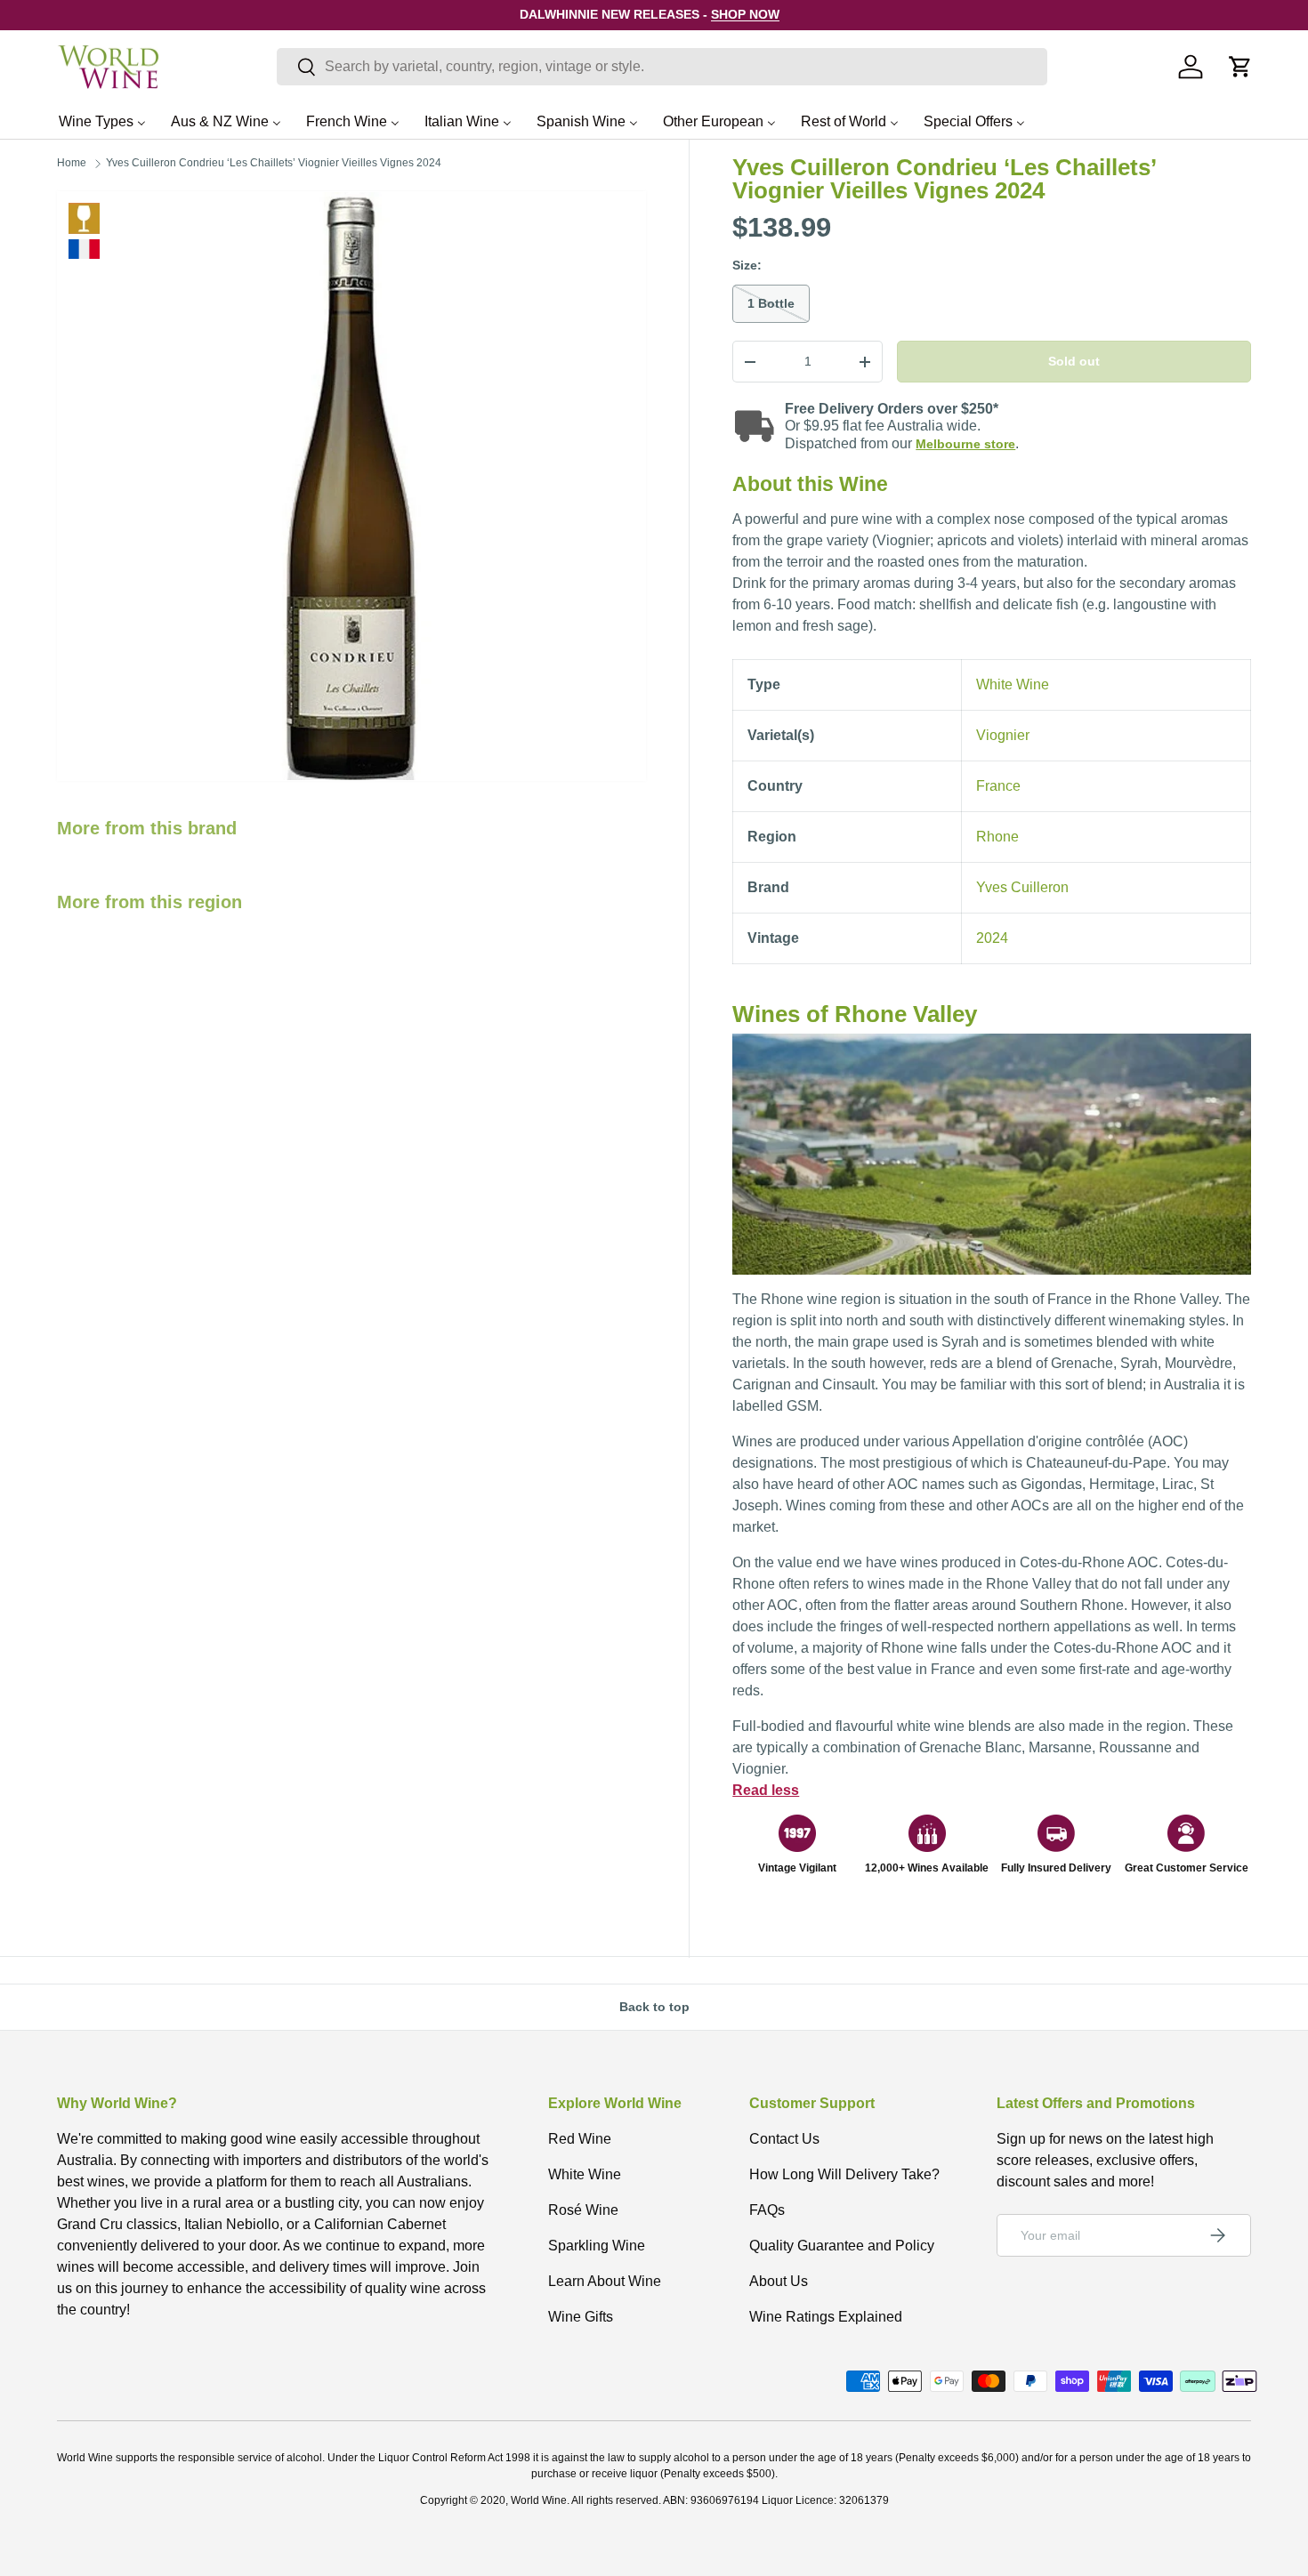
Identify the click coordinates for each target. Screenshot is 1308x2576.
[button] (1240, 67)
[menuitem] (102, 121)
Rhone (997, 837)
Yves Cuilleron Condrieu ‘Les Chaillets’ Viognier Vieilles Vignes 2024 (274, 163)
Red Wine (580, 2139)
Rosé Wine (583, 2210)
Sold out (1074, 361)
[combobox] (662, 67)
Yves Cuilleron (1022, 887)
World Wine (539, 2500)
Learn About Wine (605, 2281)
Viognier (1003, 735)
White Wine (84, 218)
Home (72, 163)
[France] (84, 249)
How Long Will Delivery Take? (844, 2174)
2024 (992, 938)
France (998, 786)
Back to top (654, 2007)
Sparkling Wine (597, 2246)
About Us (779, 2281)
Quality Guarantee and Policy (842, 2246)
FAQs (767, 2210)
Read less (766, 1790)
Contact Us (784, 2139)
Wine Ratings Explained (826, 2317)
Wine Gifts (581, 2317)
